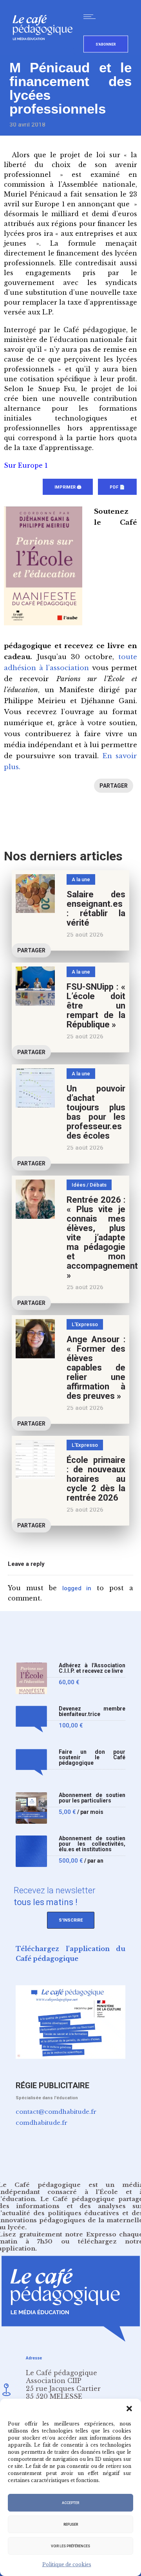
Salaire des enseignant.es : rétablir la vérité (96, 909)
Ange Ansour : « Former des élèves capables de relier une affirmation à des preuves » (96, 1368)
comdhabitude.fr (42, 2123)
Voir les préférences (70, 2546)
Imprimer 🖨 (68, 487)
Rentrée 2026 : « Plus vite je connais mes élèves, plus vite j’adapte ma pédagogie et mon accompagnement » (102, 1237)
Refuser (71, 2525)
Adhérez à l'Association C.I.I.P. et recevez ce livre (92, 1668)
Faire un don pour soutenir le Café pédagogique (92, 1757)
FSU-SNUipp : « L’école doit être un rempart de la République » (96, 1006)
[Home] (46, 53)
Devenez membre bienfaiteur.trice (92, 1712)
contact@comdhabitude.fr (56, 2112)
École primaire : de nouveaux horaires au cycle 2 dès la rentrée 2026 (96, 1479)
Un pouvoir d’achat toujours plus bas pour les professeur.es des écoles (96, 1112)
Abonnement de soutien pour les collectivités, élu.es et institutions (92, 1844)
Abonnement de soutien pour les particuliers (92, 1798)
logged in (77, 1588)
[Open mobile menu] (91, 17)
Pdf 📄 (117, 487)
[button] (129, 2409)
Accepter (70, 2503)
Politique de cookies (67, 2564)
